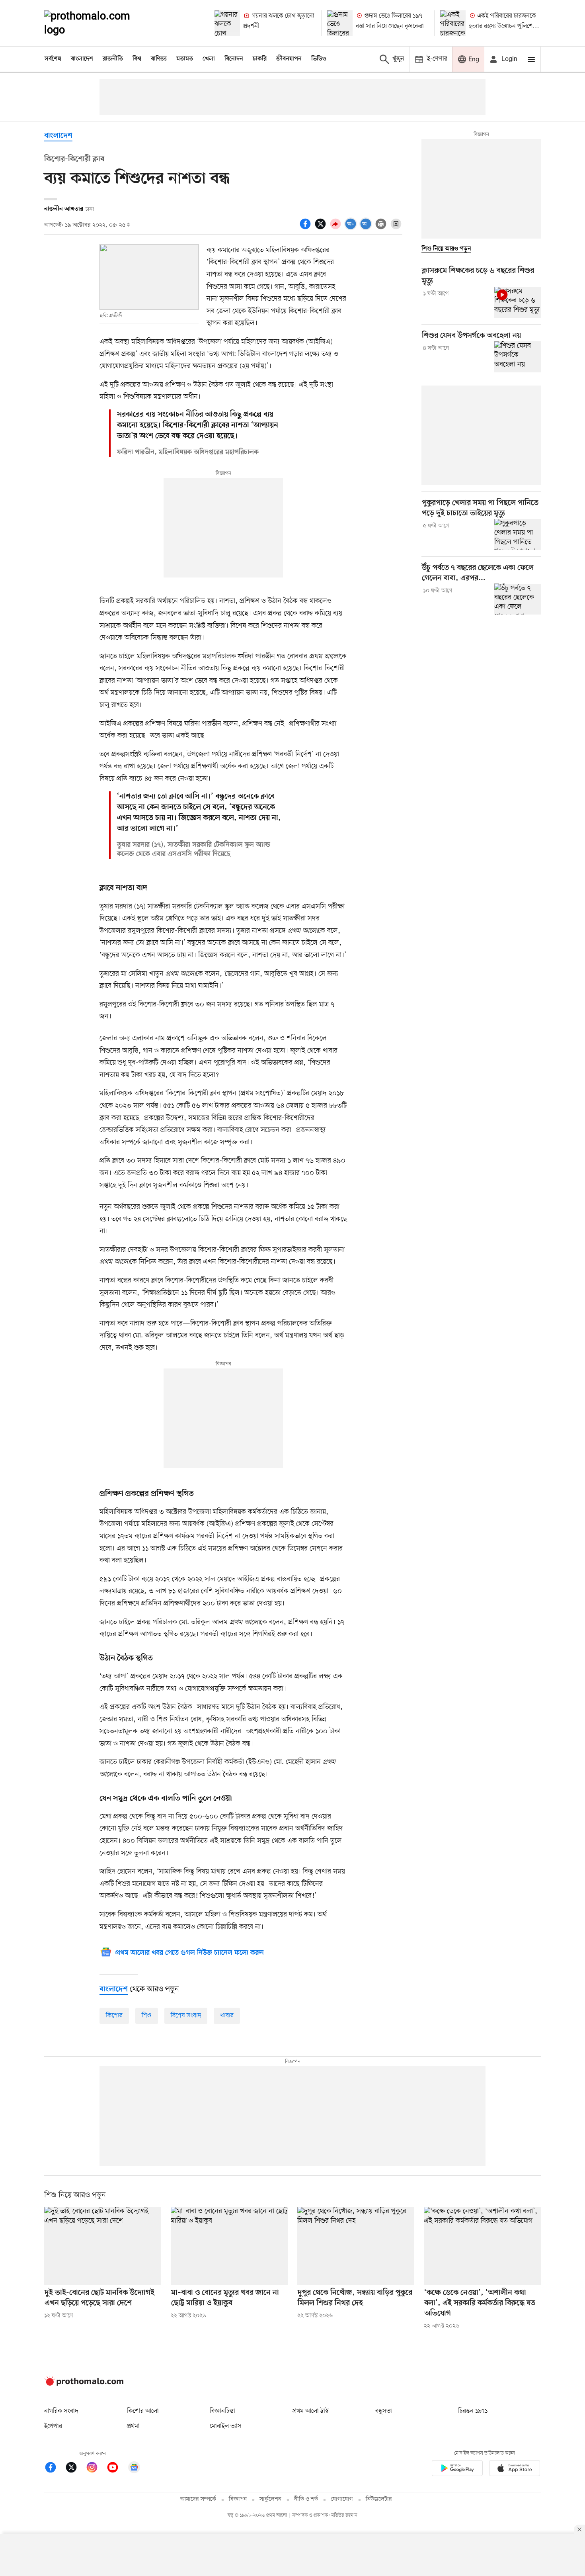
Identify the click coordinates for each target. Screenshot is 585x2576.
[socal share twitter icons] (322, 228)
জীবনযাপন (289, 59)
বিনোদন (234, 59)
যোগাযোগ (342, 2499)
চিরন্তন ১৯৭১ (473, 2411)
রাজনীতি (113, 59)
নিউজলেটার (379, 2499)
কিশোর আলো (143, 2411)
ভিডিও (319, 59)
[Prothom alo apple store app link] (515, 2469)
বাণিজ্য (159, 59)
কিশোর (114, 2016)
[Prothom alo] (98, 23)
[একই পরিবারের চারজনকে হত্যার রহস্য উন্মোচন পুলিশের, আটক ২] (453, 23)
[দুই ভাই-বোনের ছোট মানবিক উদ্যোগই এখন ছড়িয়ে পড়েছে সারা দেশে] (103, 2246)
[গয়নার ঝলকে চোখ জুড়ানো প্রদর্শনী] (227, 23)
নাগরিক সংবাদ (61, 2411)
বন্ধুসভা (384, 2411)
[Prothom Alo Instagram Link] (96, 2469)
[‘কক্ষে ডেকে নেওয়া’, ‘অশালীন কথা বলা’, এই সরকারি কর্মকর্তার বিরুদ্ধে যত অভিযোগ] (482, 2246)
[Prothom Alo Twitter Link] (75, 2469)
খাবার (227, 2016)
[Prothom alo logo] (84, 2384)
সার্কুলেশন (270, 2499)
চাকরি (260, 59)
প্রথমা (133, 2426)
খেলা (209, 59)
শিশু (147, 2016)
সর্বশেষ (53, 59)
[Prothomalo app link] (457, 2469)
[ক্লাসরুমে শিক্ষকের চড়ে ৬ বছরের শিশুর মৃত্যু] (518, 302)
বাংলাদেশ (82, 59)
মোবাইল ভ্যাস (226, 2426)
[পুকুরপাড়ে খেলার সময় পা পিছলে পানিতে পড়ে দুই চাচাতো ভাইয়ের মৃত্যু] (518, 534)
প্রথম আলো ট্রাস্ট (311, 2411)
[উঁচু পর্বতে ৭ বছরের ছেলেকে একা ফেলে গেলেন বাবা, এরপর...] (518, 599)
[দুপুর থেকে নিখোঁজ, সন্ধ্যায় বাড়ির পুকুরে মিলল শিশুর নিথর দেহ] (356, 2246)
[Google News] (134, 2469)
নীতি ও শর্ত (306, 2499)
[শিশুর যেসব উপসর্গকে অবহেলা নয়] (518, 357)
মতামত (185, 59)
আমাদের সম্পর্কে (198, 2499)
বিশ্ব (137, 59)
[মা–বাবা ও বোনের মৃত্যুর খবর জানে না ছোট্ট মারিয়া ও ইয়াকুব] (229, 2246)
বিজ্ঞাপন (238, 2499)
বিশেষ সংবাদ (186, 2016)
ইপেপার (53, 2426)
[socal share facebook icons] (306, 228)
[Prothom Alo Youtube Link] (117, 2469)
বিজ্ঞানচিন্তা (222, 2411)
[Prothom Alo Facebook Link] (55, 2469)
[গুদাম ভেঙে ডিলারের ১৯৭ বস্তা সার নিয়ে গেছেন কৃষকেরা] (340, 23)
